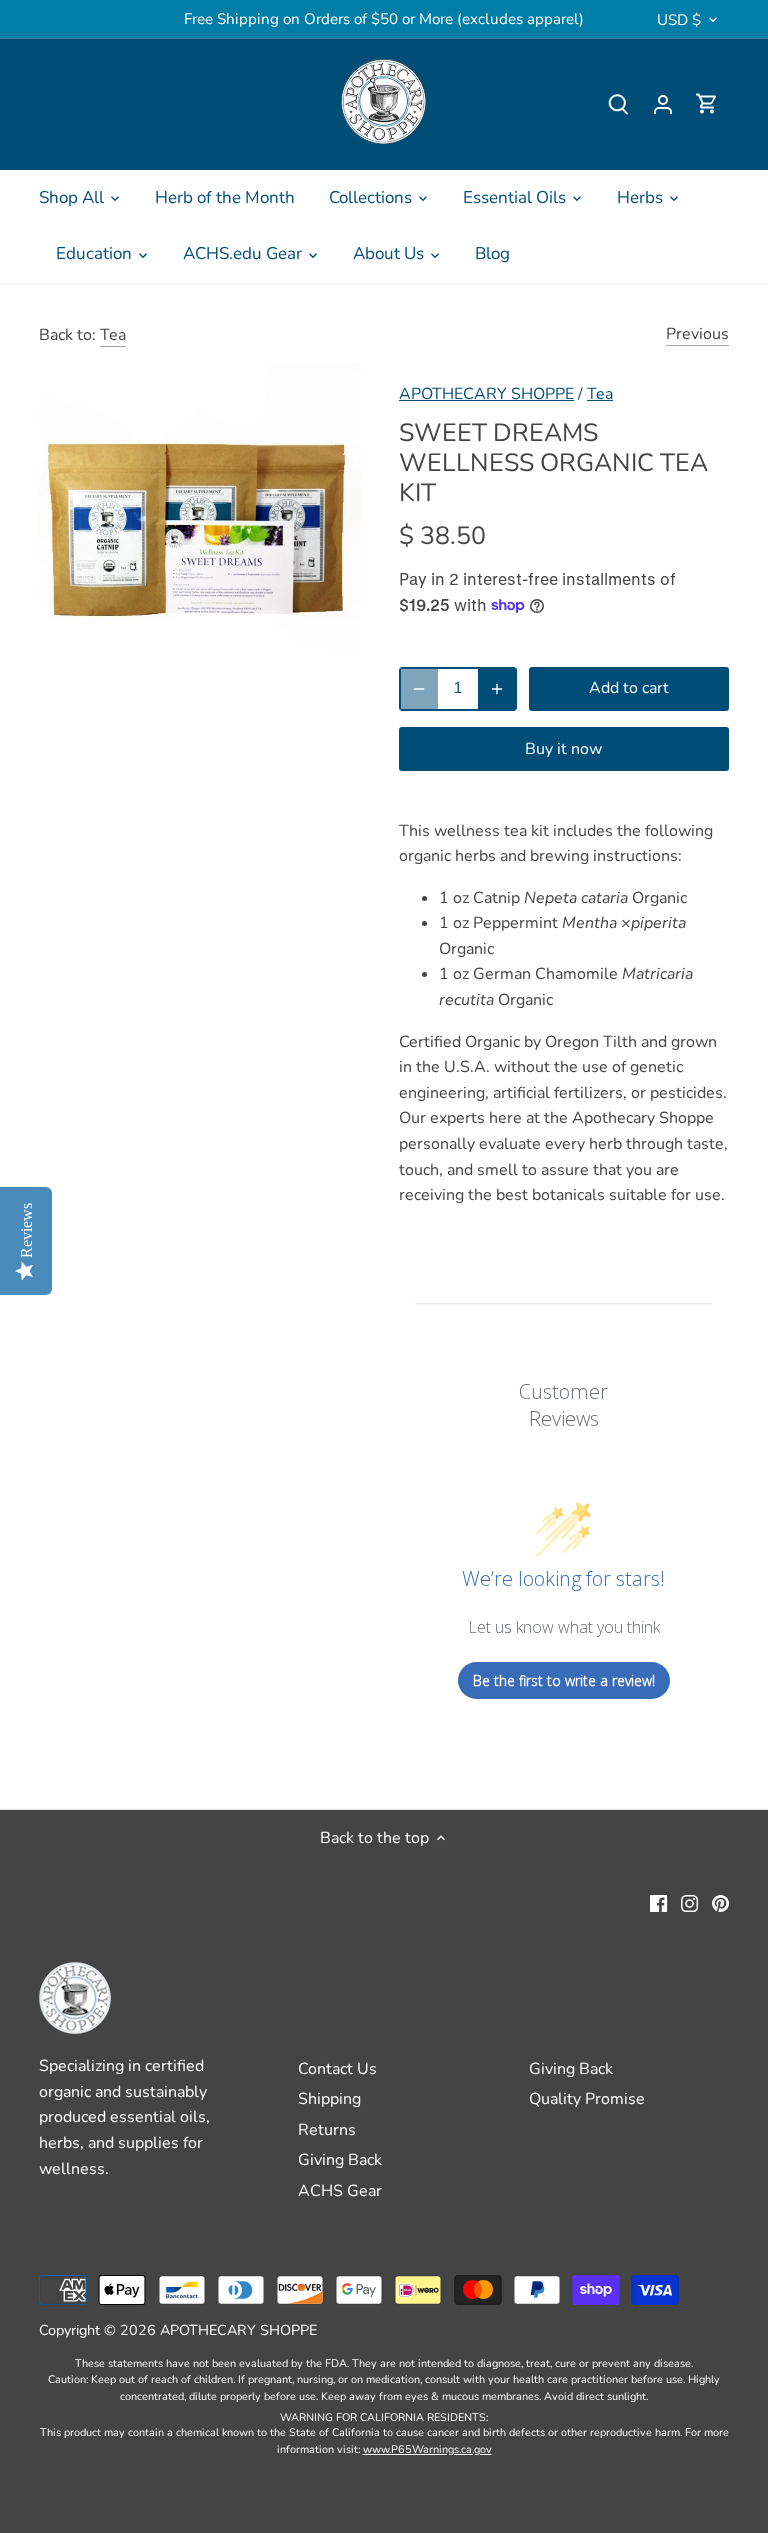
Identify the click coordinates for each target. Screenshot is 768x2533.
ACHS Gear (340, 2191)
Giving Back (340, 2160)
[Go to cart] (707, 104)
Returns (327, 2130)
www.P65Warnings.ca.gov (427, 2449)
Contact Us (337, 2069)
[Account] (663, 104)
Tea (113, 335)
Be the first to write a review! (564, 1680)
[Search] (619, 104)
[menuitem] (80, 198)
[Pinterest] (720, 1903)
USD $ (679, 20)
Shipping (329, 2099)
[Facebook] (658, 1903)
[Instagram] (689, 1903)
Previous (697, 334)
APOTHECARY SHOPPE (486, 394)
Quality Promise (587, 2099)
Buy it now (563, 749)
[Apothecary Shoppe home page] (383, 101)
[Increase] (497, 689)
